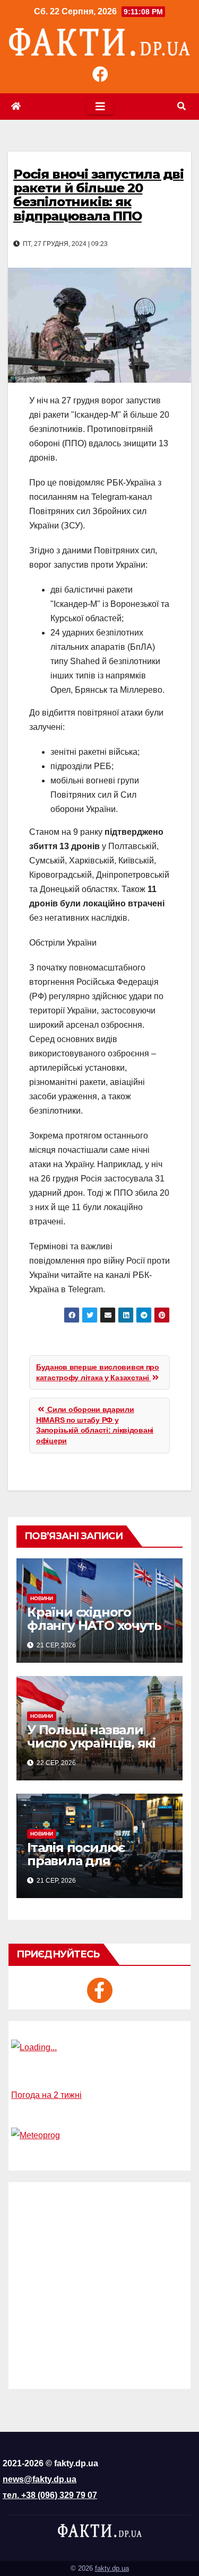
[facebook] (100, 1990)
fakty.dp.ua (112, 2568)
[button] (181, 106)
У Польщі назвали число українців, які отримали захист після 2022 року (91, 1750)
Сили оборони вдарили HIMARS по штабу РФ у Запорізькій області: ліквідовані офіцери (95, 1425)
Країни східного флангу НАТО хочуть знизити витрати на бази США (94, 1632)
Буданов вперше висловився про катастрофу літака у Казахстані (98, 1372)
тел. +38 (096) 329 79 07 (50, 2495)
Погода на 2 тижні (46, 2095)
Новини (42, 1598)
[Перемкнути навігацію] (100, 107)
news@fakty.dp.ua (40, 2479)
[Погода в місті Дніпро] (99, 2048)
